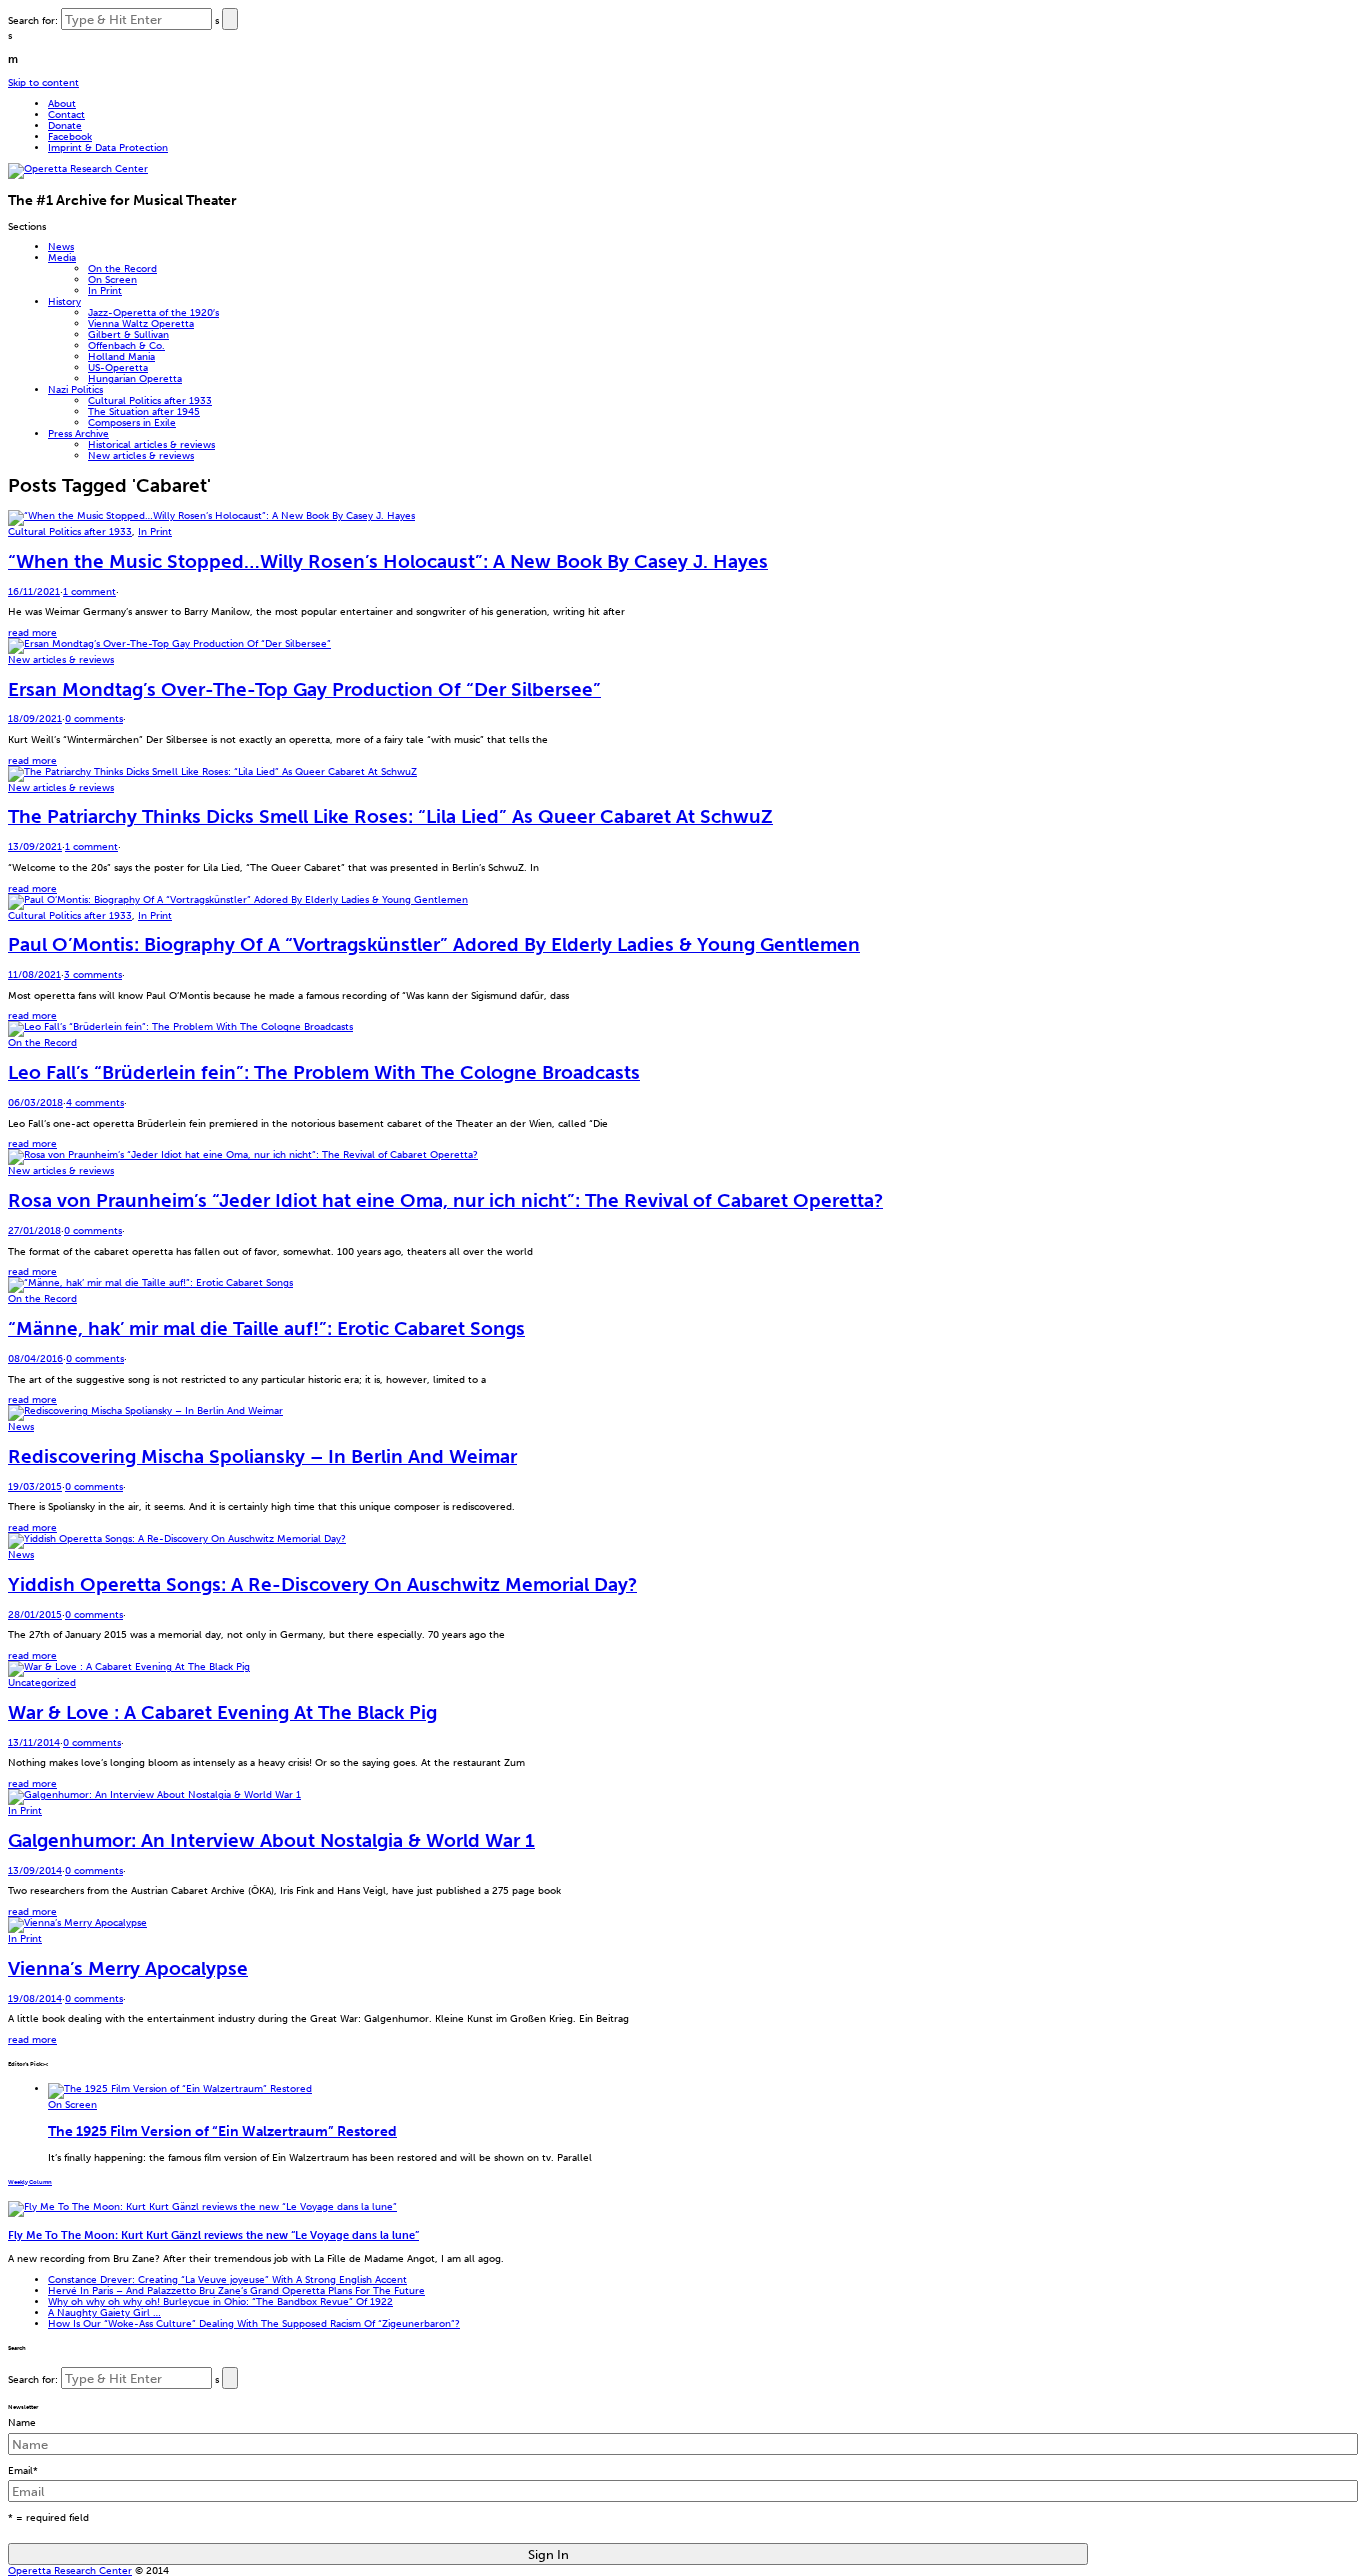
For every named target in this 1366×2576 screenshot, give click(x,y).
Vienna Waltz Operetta (141, 323)
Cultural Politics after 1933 (150, 400)
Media (62, 257)
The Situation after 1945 (144, 411)
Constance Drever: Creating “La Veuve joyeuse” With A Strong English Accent (227, 2279)
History (64, 301)
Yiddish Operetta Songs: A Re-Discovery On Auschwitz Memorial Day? (322, 1584)
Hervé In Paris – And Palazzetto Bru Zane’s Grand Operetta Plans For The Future (236, 2290)
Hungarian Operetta (135, 378)
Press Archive (78, 433)
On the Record (122, 268)
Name (22, 2422)
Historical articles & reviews (151, 444)
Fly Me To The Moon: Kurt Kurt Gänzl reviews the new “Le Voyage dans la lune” (213, 2235)
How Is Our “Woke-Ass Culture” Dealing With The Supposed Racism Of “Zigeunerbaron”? (254, 2323)
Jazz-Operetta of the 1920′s (153, 312)
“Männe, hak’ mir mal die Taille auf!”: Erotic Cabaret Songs (266, 1328)
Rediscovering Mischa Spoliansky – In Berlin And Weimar (262, 1456)
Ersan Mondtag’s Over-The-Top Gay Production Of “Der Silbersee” (304, 689)
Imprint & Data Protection (108, 147)
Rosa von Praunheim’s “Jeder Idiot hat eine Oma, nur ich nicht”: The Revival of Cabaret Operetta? (445, 1200)
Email (23, 2470)
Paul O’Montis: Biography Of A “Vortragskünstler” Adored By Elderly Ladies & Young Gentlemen (434, 944)
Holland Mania (121, 356)
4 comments (95, 1102)
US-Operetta (118, 367)
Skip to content (43, 82)
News (61, 246)
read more (32, 632)
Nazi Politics (75, 389)
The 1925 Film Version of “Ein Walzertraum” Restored (222, 2131)
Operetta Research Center (70, 2570)
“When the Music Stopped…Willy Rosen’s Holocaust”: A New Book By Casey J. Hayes (388, 561)
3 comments (93, 974)
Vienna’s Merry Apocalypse (128, 1968)
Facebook (70, 136)
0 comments (94, 718)
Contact (66, 114)
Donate (65, 125)
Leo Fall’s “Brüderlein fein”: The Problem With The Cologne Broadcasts (324, 1072)
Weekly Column (30, 2182)
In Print (105, 290)
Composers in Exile (132, 422)
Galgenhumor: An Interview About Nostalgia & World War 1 (271, 1840)
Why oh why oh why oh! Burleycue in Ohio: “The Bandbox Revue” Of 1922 (220, 2301)
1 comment (89, 591)
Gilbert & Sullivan (128, 334)
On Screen (112, 279)
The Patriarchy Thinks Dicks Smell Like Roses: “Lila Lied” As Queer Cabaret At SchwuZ (390, 816)
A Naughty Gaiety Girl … (104, 2312)
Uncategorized (42, 1682)
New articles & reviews (141, 455)
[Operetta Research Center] (78, 168)
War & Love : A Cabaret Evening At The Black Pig (222, 1712)
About (62, 103)
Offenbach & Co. (126, 345)
